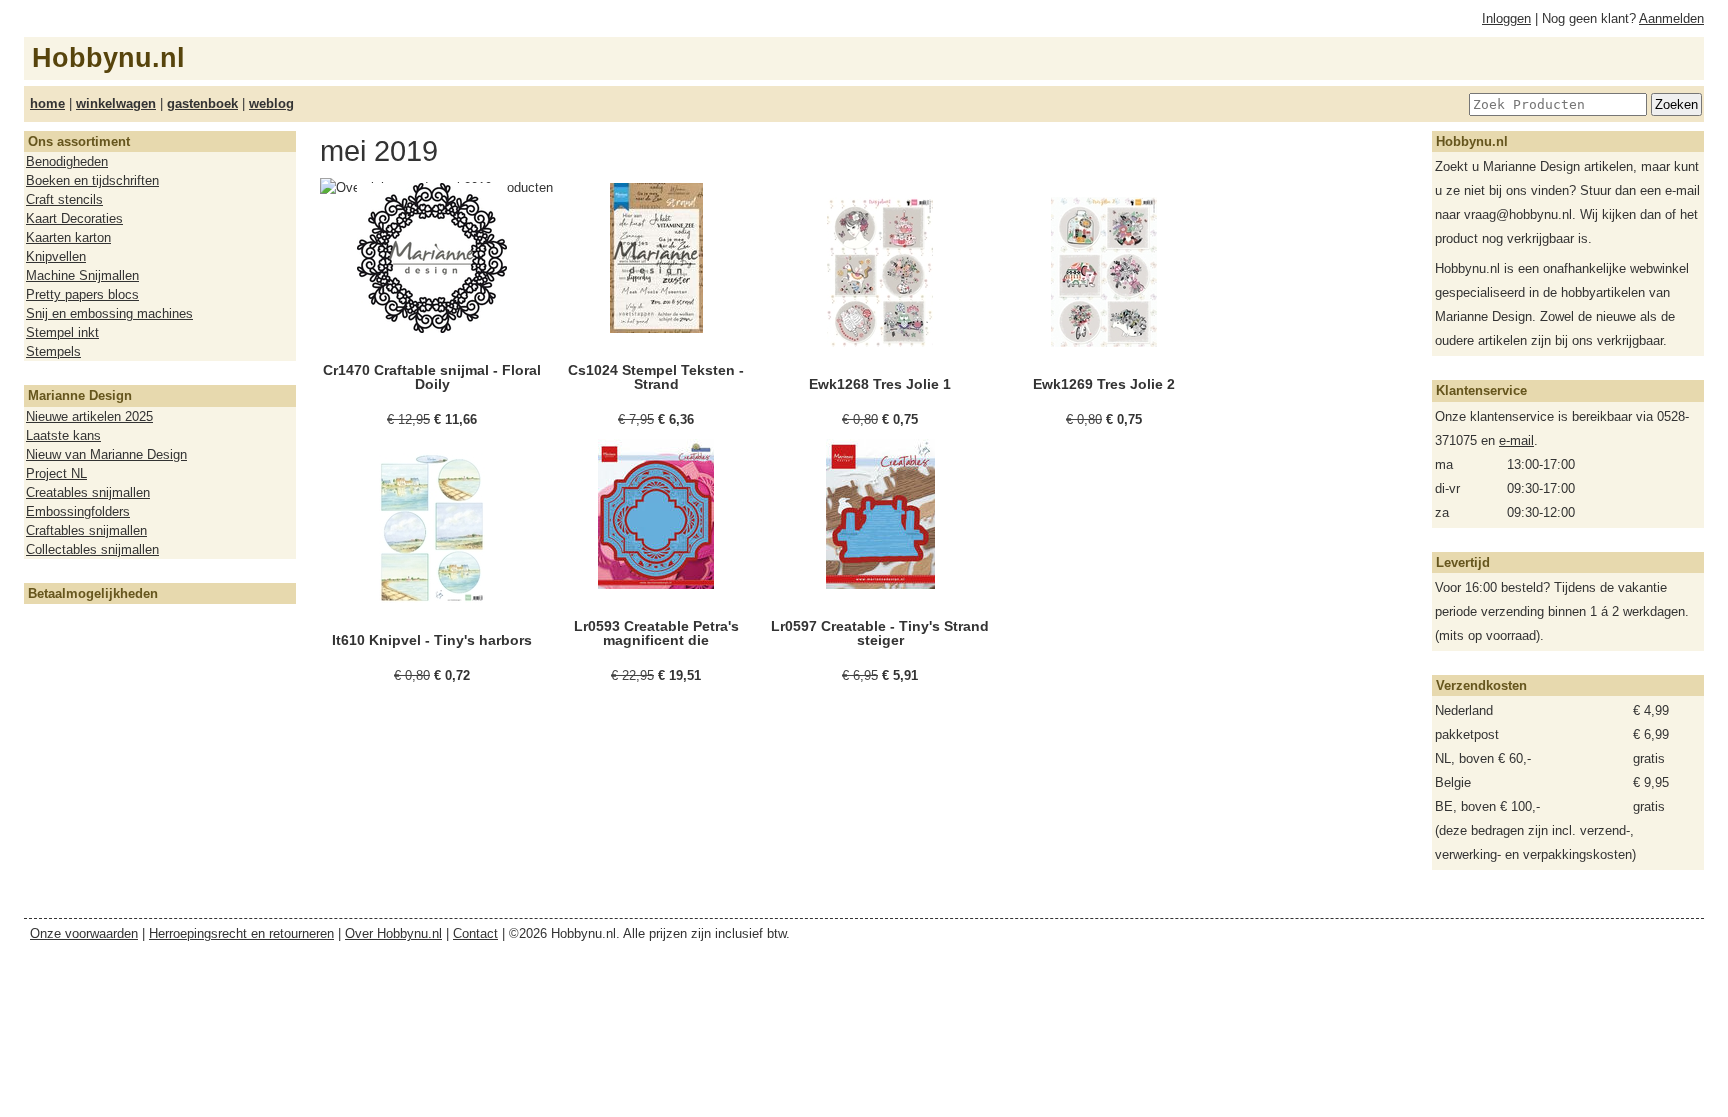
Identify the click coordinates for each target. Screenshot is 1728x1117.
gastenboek (202, 103)
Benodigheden (67, 161)
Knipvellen (56, 256)
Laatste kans (63, 435)
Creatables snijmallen (88, 492)
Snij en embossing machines (109, 313)
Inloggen (1506, 18)
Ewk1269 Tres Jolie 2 (1104, 384)
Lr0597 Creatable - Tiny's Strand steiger (880, 633)
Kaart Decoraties (74, 218)
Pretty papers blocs (82, 294)
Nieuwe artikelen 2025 (89, 416)
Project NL (56, 473)
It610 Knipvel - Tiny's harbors (432, 640)
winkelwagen (116, 103)
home (47, 103)
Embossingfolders (78, 511)
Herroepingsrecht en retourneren (241, 933)
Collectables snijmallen (92, 549)
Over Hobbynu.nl (393, 933)
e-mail (1516, 440)
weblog (271, 103)
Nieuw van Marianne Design (106, 454)
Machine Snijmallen (82, 275)
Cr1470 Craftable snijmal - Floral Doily (432, 377)
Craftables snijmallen (86, 530)
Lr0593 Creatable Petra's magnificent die (656, 633)
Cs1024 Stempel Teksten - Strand (656, 377)
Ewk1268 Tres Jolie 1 (880, 384)
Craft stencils (64, 199)
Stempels (53, 351)
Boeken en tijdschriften (92, 180)
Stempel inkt (62, 332)
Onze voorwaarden (84, 933)
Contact (475, 933)
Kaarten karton (68, 237)
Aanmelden (1671, 18)
